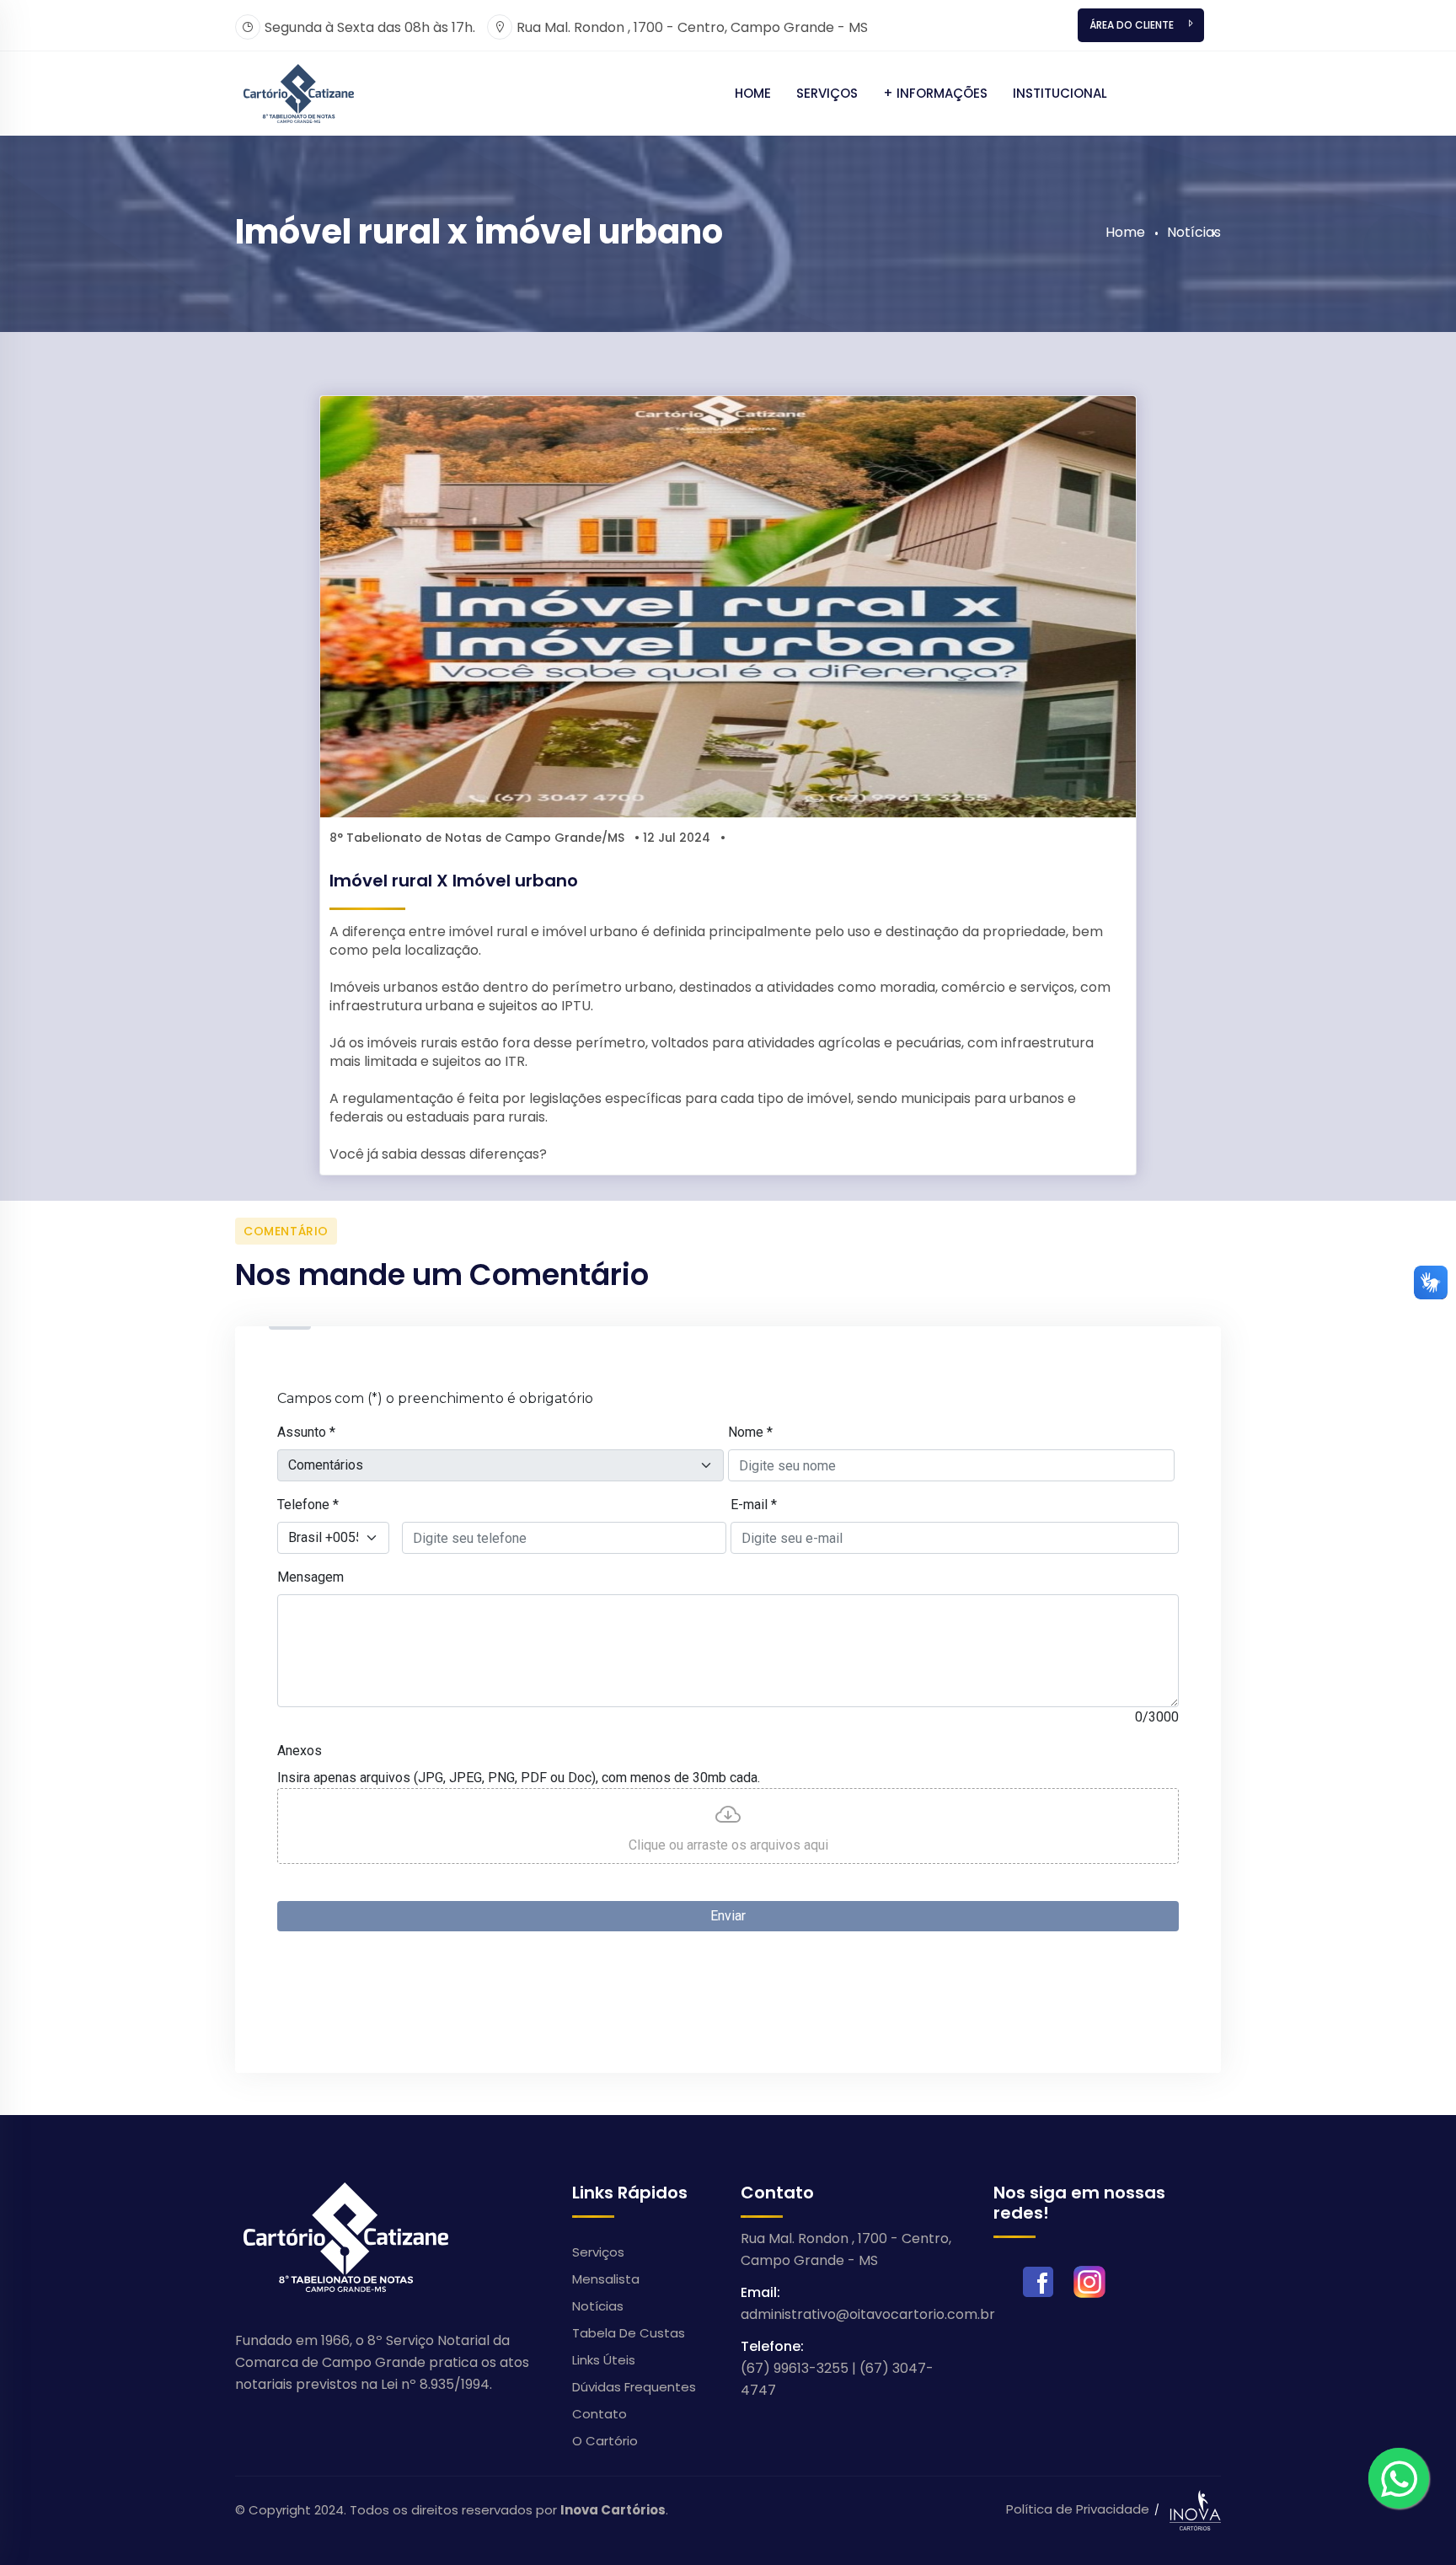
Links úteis (604, 2360)
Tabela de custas (629, 2333)
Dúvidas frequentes (634, 2387)
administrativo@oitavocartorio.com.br (868, 2314)
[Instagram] (1089, 2281)
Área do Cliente (1132, 25)
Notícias (1194, 232)
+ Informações (935, 93)
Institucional (1060, 93)
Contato (600, 2414)
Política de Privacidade (1078, 2509)
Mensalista (606, 2279)
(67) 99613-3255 (795, 2368)
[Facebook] (1038, 2281)
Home (753, 93)
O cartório (605, 2441)
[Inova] (299, 92)
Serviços (827, 93)
